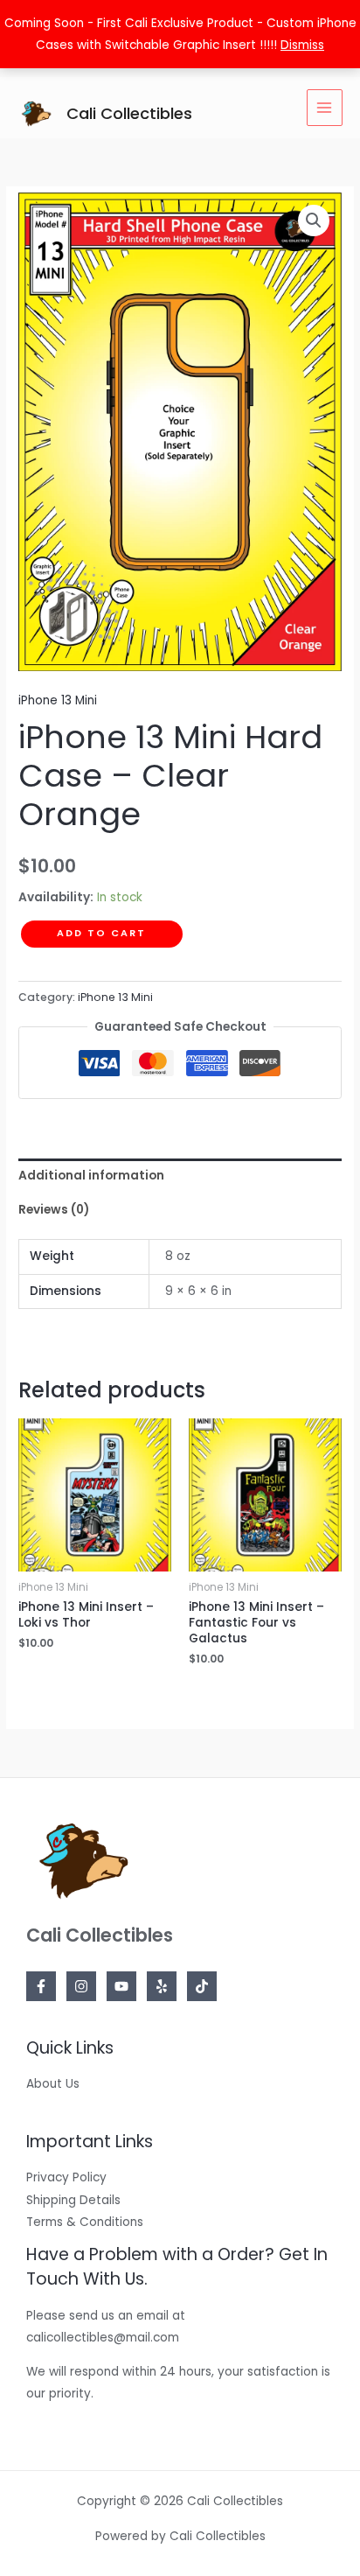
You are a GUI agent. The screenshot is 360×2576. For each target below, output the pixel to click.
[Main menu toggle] (325, 107)
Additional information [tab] (91, 1176)
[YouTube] (121, 1986)
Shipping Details (73, 2200)
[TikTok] (202, 1986)
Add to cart (101, 933)
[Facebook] (41, 1986)
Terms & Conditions (85, 2222)
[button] (314, 220)
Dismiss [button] (302, 45)
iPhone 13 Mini (58, 700)
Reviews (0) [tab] (54, 1210)
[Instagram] (81, 1986)
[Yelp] (162, 1986)
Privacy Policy (66, 2177)
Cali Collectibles (129, 113)
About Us (53, 2084)
